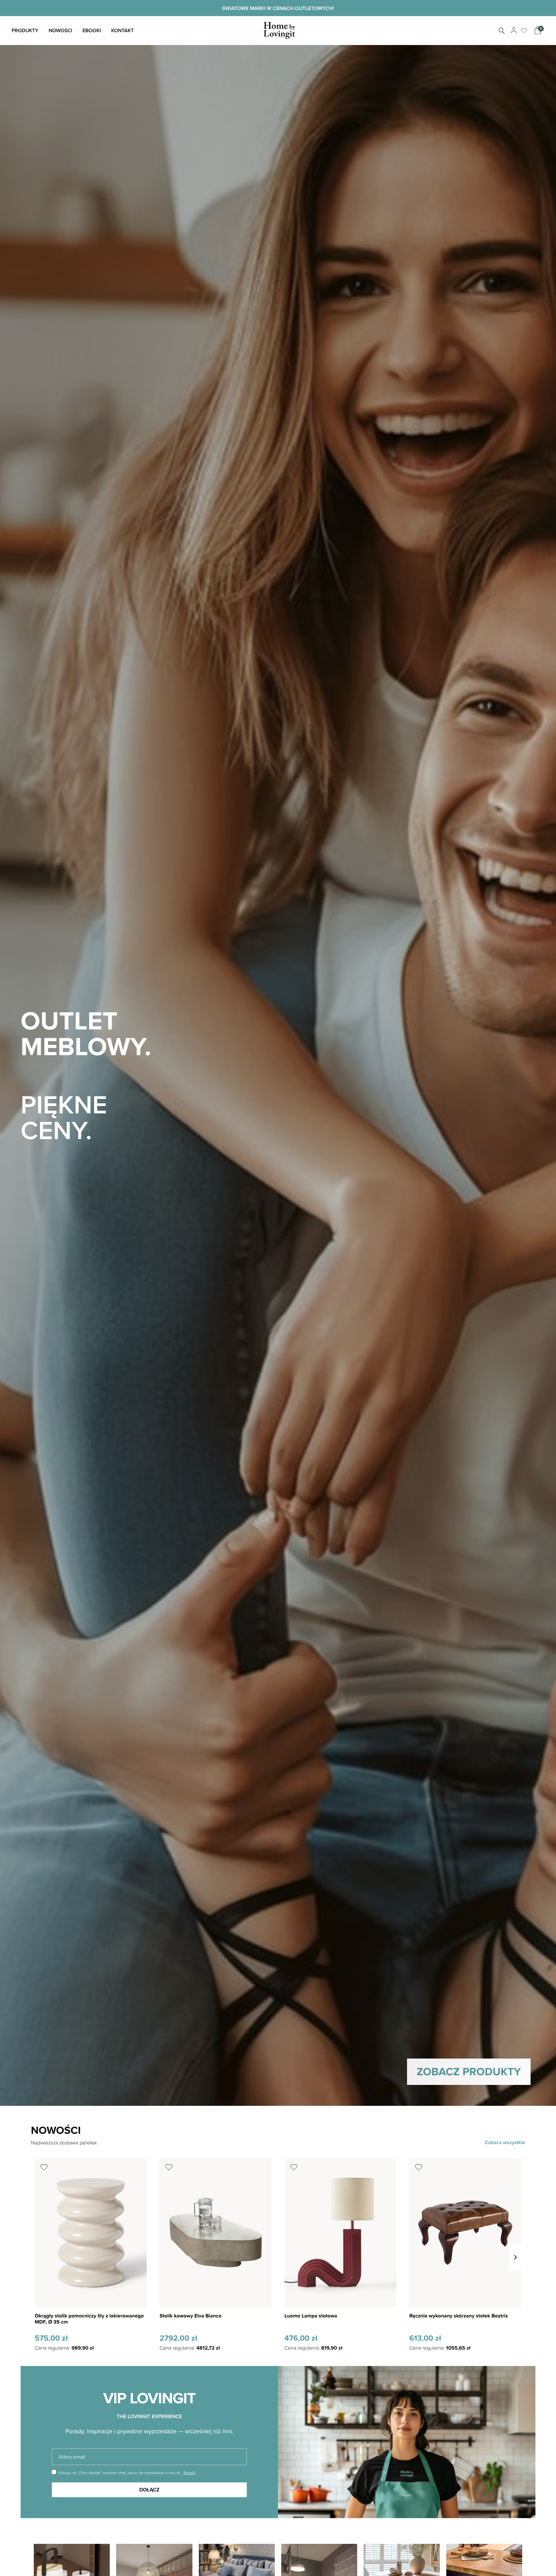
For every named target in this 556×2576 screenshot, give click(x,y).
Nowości (60, 30)
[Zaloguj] (513, 31)
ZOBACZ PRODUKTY (469, 2071)
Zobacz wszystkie (505, 2142)
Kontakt (122, 30)
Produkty (25, 30)
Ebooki (92, 30)
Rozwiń (189, 2473)
